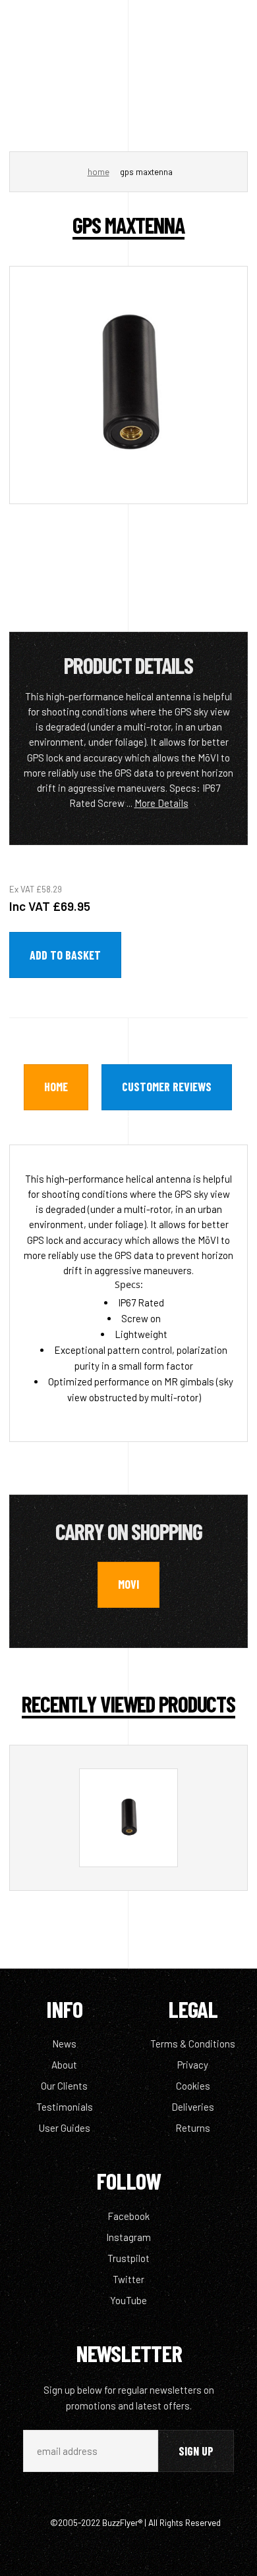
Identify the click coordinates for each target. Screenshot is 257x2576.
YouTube (128, 2300)
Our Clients (64, 2086)
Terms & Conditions (193, 2044)
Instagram (128, 2237)
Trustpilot (128, 2258)
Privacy (193, 2065)
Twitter (128, 2279)
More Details (161, 803)
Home (99, 172)
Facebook (128, 2216)
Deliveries (193, 2107)
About (64, 2065)
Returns (193, 2128)
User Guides (65, 2128)
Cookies (193, 2086)
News (64, 2044)
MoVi (128, 1584)
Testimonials (65, 2107)
